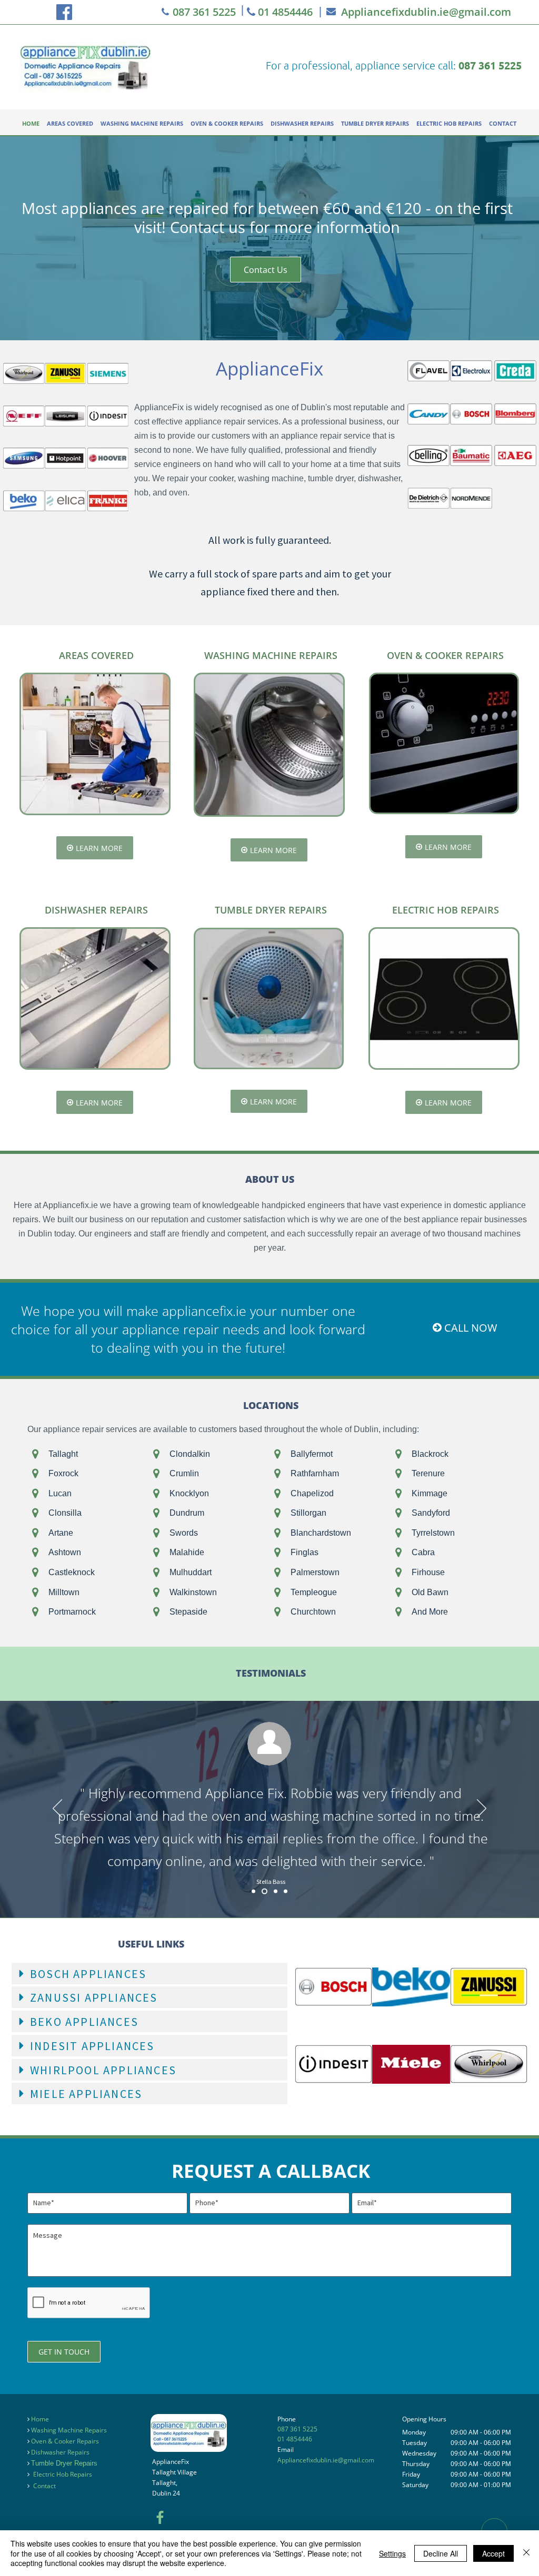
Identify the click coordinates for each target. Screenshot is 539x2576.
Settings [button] (392, 2553)
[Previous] (57, 1809)
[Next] (482, 1809)
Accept (493, 2553)
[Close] (526, 2553)
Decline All (441, 2553)
